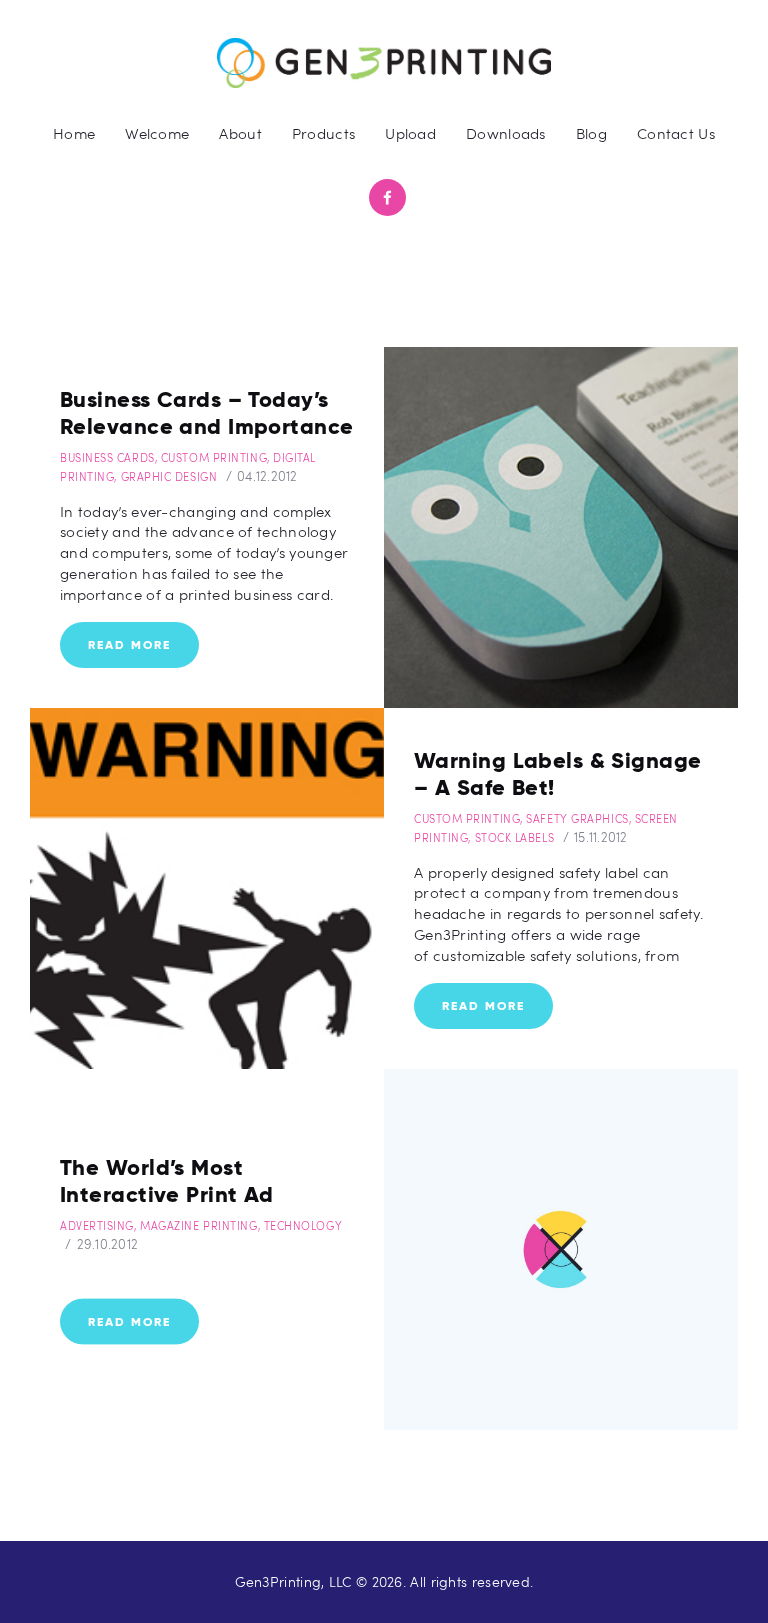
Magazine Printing (198, 1224)
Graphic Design (169, 476)
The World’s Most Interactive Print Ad (167, 1180)
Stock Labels (515, 837)
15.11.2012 (601, 837)
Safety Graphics (577, 818)
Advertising (97, 1224)
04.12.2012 (267, 476)
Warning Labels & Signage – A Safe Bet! (558, 773)
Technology (303, 1224)
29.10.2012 (108, 1243)
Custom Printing (214, 457)
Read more (129, 644)
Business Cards (107, 457)
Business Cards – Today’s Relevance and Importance (207, 412)
